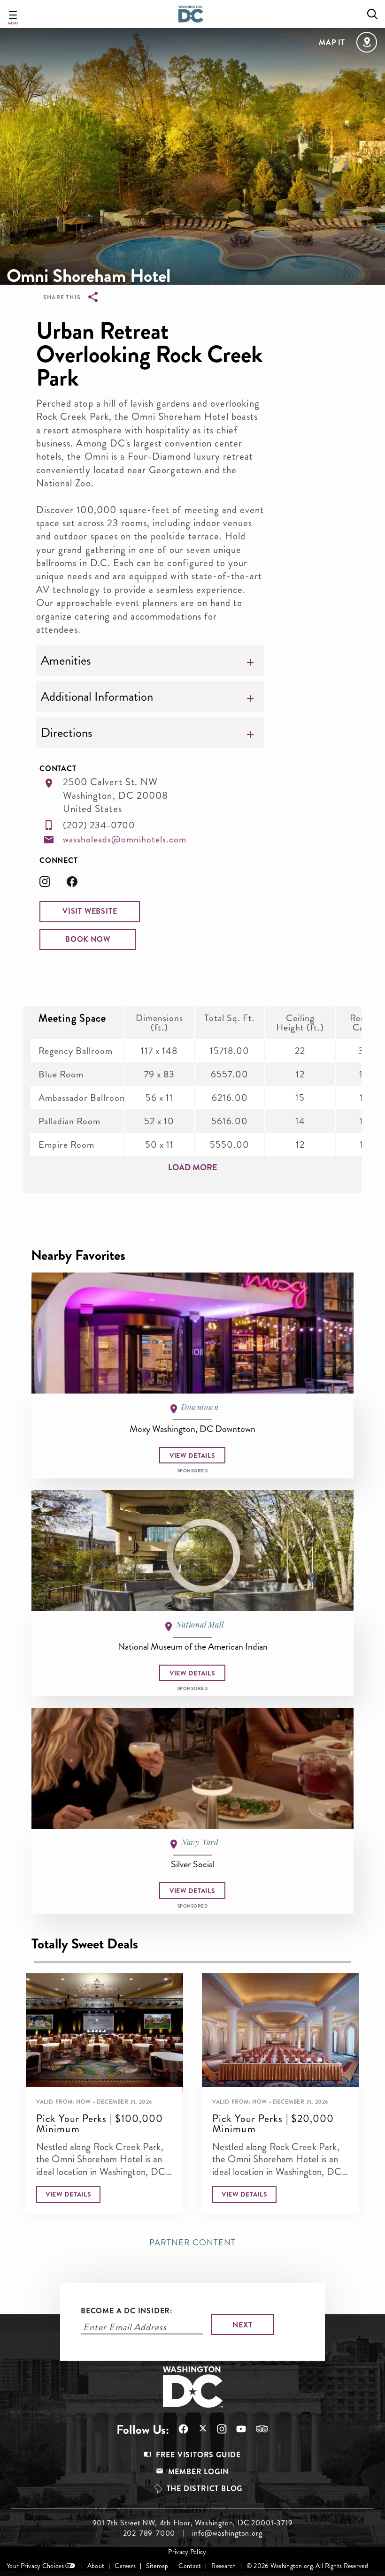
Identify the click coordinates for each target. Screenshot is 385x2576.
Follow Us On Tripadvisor (257, 2429)
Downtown (200, 1407)
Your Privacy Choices (35, 2566)
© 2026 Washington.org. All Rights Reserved (307, 2566)
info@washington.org (227, 2533)
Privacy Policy (187, 2552)
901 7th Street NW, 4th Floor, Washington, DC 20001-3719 (193, 2523)
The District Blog (205, 2489)
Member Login (199, 2472)
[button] (90, 911)
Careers (125, 2566)
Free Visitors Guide (198, 2455)
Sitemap (157, 2566)
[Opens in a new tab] (53, 884)
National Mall (200, 1625)
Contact (190, 2566)
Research (223, 2566)
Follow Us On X (198, 2429)
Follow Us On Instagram (217, 2429)
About (96, 2566)
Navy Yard (200, 1842)
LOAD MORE (193, 1167)
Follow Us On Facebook (179, 2429)
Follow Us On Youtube (236, 2429)
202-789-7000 (149, 2533)
